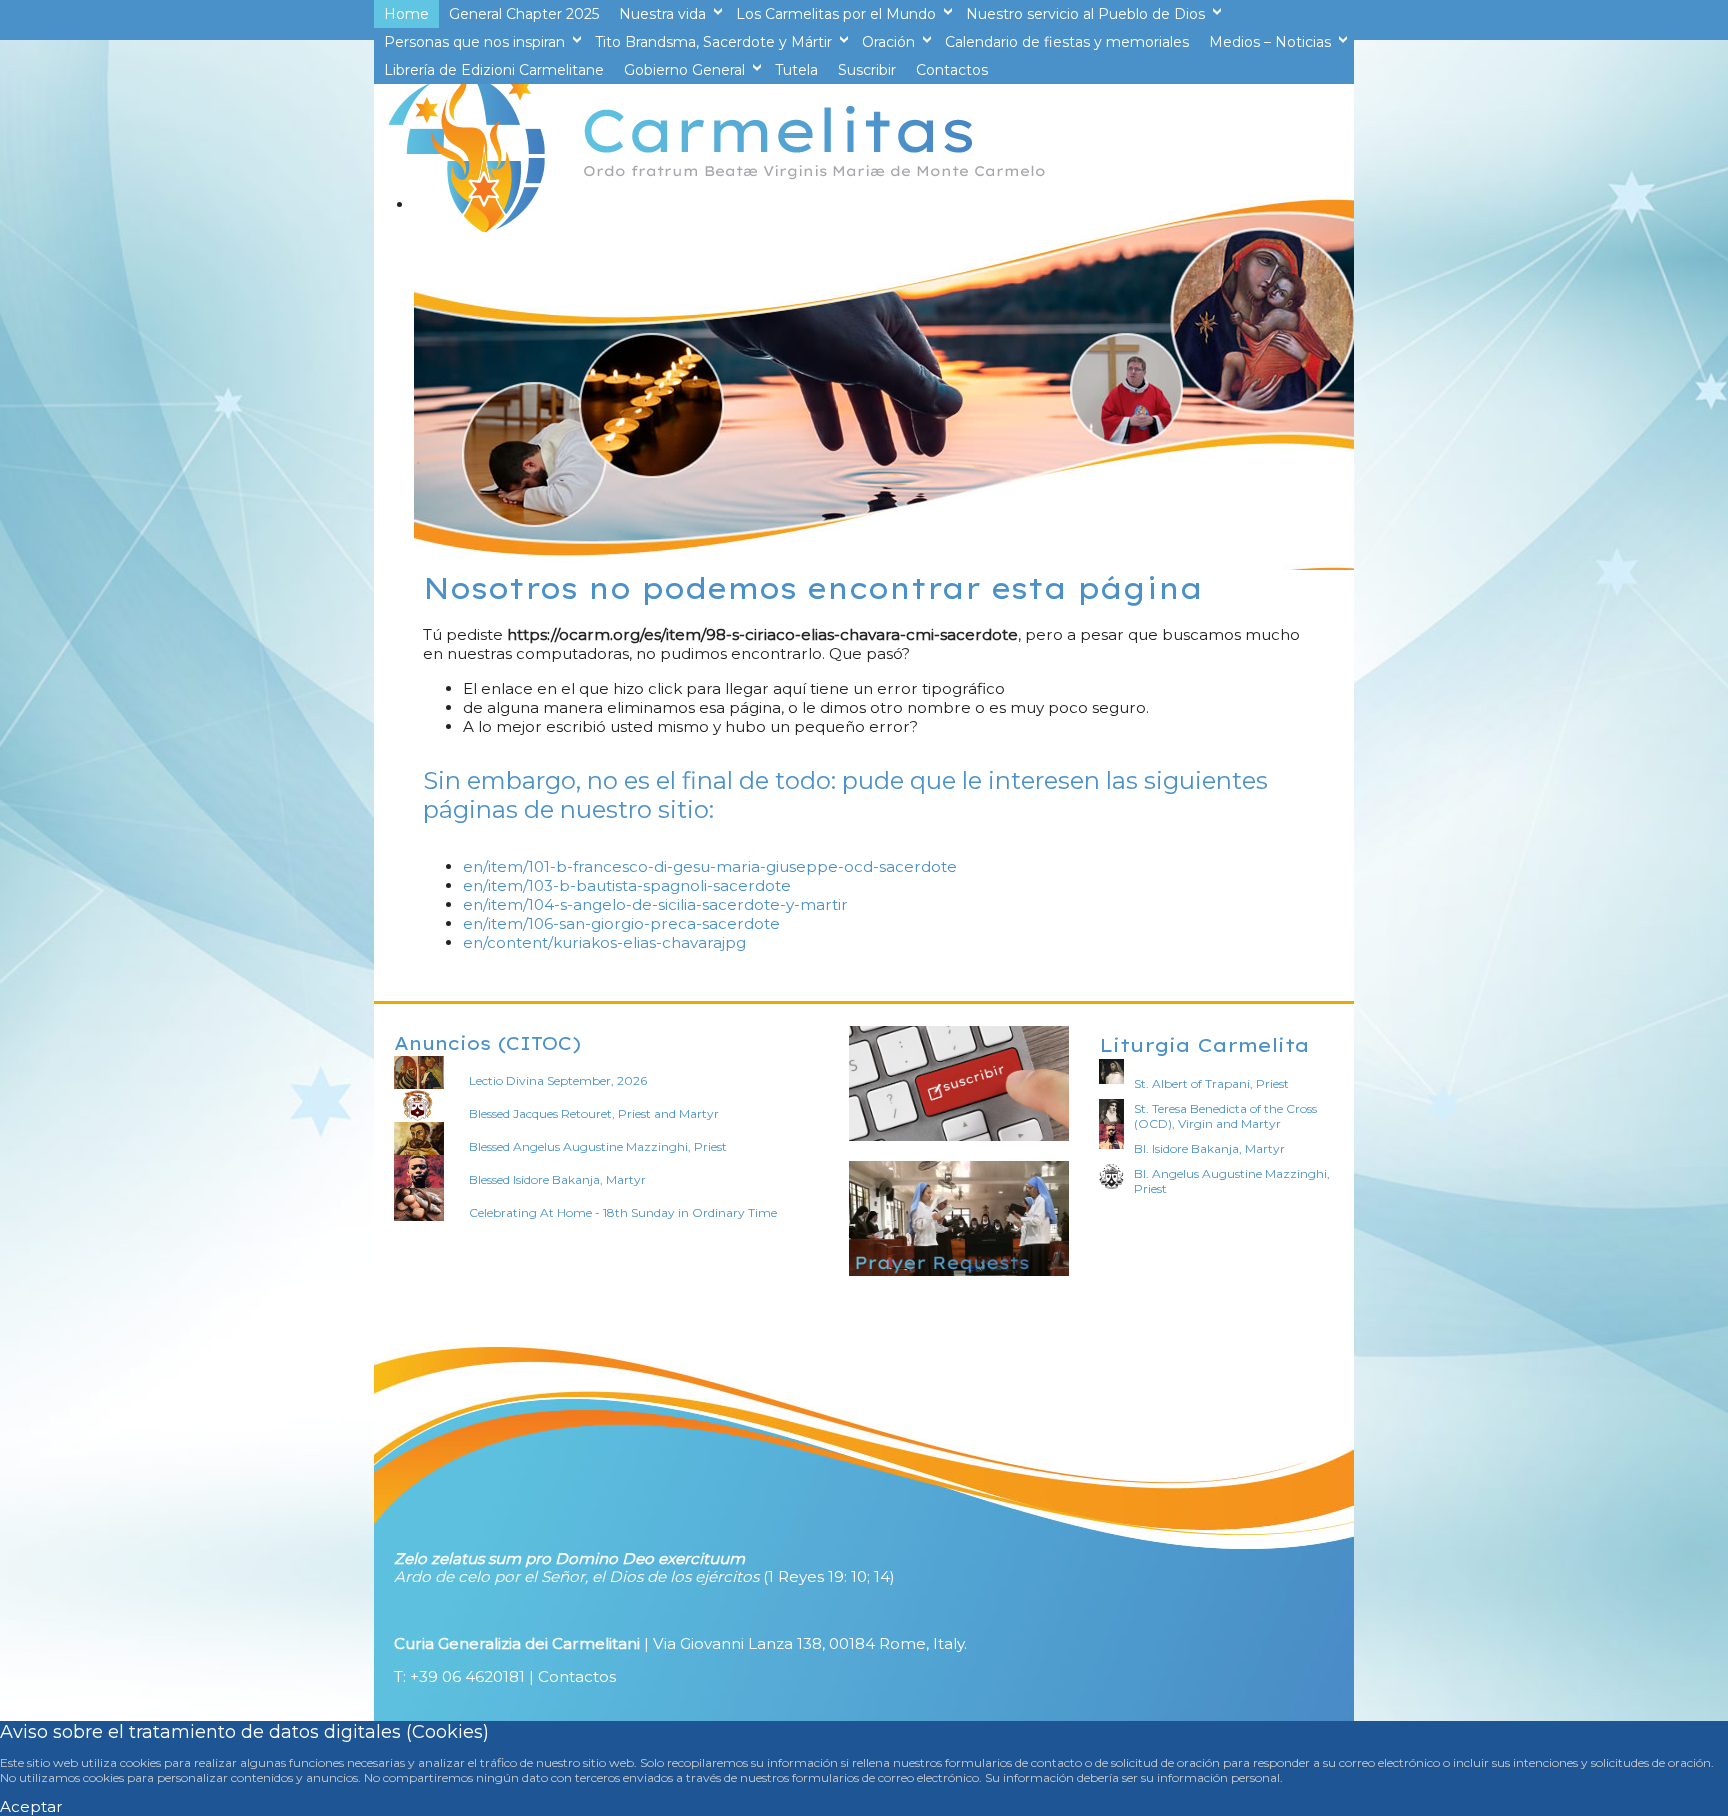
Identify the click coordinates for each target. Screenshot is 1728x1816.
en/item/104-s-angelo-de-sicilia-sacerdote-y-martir (655, 904)
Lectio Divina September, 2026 (558, 1080)
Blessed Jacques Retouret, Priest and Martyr (594, 1113)
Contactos (577, 1676)
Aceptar (31, 1806)
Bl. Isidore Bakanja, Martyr (1209, 1148)
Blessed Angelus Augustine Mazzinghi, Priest (598, 1146)
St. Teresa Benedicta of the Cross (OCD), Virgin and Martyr (1225, 1116)
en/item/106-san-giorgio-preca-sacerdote (621, 923)
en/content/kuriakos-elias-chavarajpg (604, 942)
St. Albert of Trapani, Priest (1211, 1083)
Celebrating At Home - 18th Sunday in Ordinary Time (623, 1212)
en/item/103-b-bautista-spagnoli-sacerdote (627, 885)
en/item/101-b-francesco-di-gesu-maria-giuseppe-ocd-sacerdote (710, 866)
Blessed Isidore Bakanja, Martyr (557, 1179)
